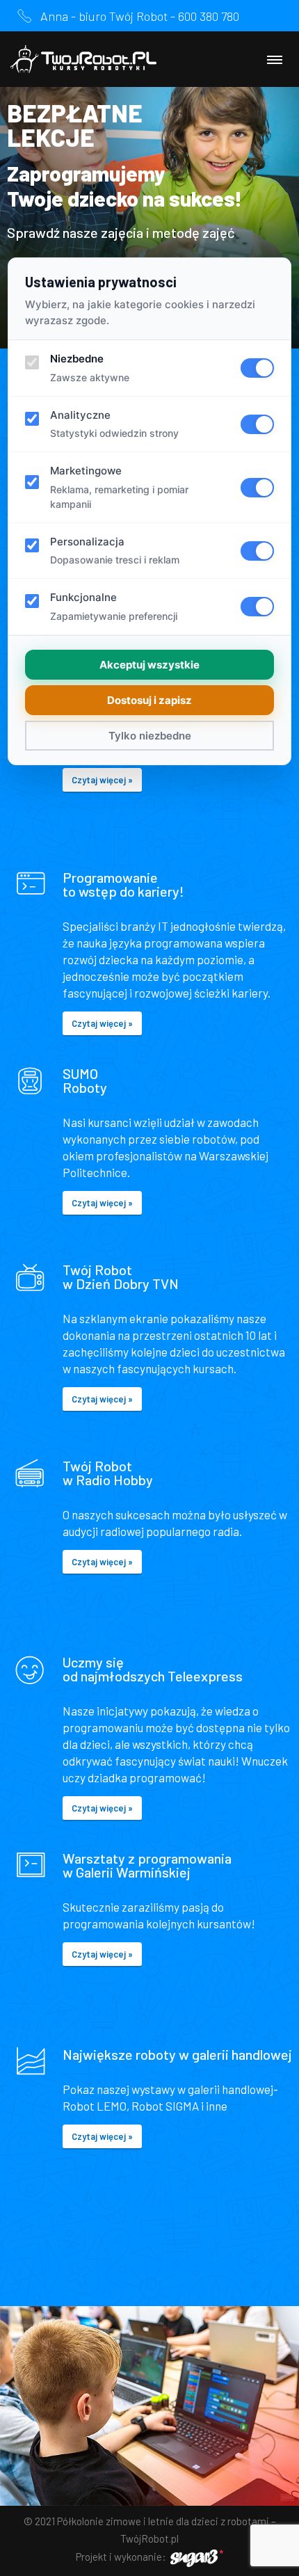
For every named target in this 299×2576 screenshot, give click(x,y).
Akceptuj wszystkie (149, 665)
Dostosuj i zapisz (149, 700)
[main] (149, 1183)
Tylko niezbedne (150, 736)
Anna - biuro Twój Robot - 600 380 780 (140, 16)
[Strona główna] (83, 59)
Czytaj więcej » (102, 780)
